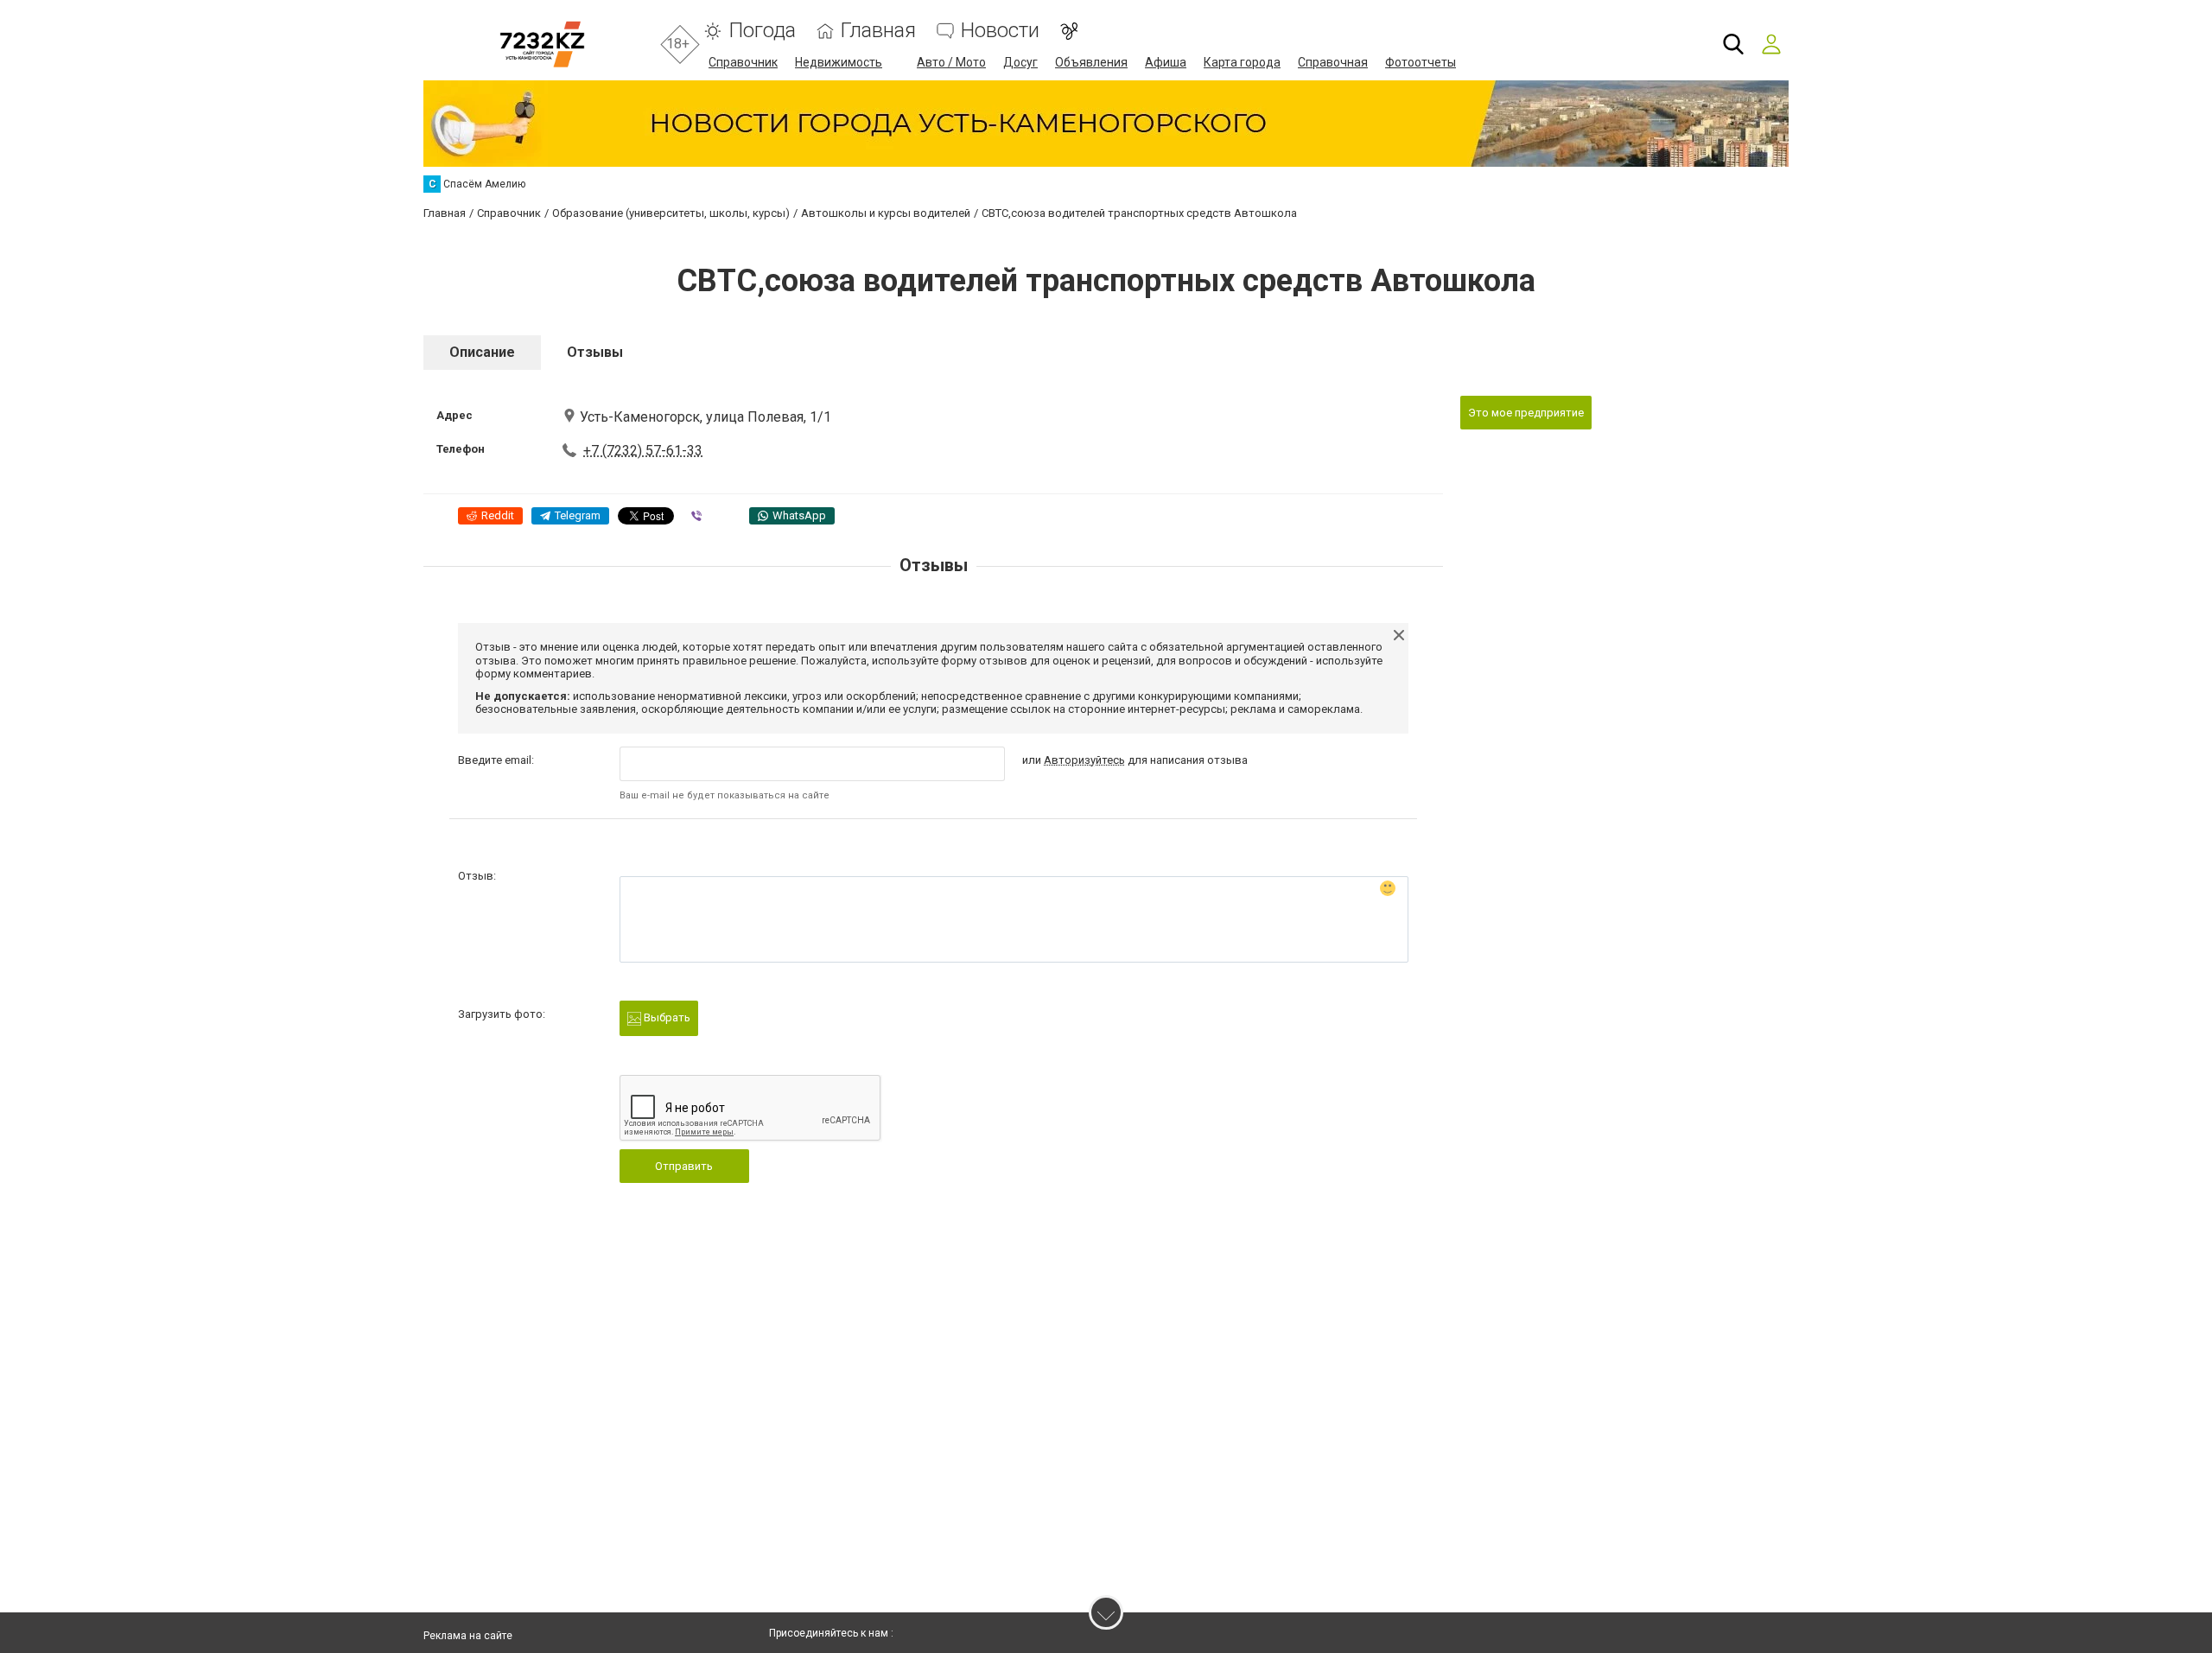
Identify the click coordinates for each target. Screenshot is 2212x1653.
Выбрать (666, 1017)
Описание (482, 352)
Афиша (1166, 62)
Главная (878, 31)
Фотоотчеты (1421, 62)
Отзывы (595, 352)
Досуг (1020, 62)
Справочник (743, 62)
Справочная (1333, 62)
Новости (1000, 31)
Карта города (1242, 62)
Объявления (1091, 62)
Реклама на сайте (468, 1636)
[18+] (542, 45)
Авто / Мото (951, 62)
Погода (762, 31)
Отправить (684, 1166)
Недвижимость (839, 62)
